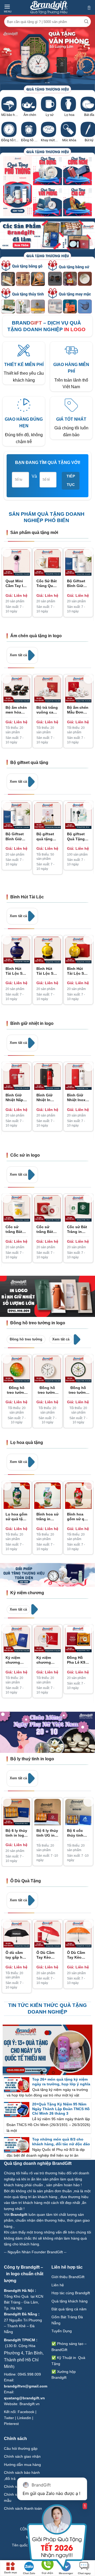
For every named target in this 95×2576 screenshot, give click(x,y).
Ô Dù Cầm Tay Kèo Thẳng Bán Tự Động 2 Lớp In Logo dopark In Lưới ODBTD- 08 (77, 1955)
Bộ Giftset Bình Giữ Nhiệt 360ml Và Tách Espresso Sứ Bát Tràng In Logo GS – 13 (78, 583)
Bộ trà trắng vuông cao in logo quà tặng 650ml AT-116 (47, 710)
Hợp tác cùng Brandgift (71, 2293)
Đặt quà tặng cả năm (69, 2309)
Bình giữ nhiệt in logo (32, 1023)
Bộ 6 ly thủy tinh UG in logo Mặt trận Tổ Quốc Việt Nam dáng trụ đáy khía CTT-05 (47, 1833)
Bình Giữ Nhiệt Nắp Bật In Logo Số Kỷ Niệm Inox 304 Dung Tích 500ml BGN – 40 (16, 1098)
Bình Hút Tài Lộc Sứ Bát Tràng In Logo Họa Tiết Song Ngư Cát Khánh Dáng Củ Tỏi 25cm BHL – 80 (78, 971)
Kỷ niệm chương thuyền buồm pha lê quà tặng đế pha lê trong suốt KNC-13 (16, 1660)
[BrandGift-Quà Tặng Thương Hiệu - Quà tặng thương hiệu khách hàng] (49, 7)
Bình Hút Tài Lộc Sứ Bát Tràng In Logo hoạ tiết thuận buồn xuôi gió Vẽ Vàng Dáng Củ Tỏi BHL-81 (47, 971)
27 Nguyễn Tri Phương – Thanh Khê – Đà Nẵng (23, 2326)
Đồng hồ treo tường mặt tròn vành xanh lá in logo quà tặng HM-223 (78, 1390)
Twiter (9, 2418)
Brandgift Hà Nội (19, 2291)
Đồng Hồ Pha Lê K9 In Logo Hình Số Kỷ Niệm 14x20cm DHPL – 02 (77, 1660)
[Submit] (86, 22)
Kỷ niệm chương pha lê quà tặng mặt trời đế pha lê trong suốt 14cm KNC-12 (46, 1660)
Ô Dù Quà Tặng (26, 1881)
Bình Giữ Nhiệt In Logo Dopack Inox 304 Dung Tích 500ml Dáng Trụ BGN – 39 (47, 1098)
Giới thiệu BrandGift (68, 2277)
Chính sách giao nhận (22, 2456)
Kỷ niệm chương (27, 1593)
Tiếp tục (71, 481)
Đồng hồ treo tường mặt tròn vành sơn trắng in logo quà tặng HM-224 (47, 1390)
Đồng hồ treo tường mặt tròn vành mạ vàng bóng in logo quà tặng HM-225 (17, 1390)
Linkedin (24, 2418)
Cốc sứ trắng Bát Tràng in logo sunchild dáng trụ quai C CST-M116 (16, 1229)
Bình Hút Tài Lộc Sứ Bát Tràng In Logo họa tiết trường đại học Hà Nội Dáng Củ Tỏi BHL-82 (16, 971)
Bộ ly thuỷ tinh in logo (32, 1759)
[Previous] (6, 552)
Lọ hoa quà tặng (27, 1442)
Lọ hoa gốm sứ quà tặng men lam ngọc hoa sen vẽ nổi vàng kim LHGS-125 (16, 1517)
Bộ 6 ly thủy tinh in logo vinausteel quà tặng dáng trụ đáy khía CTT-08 (16, 1833)
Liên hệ (58, 2285)
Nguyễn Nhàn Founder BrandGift (35, 2252)
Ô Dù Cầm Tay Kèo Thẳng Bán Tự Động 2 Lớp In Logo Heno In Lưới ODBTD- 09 (46, 1955)
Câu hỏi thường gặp (21, 2448)
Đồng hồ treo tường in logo (38, 1323)
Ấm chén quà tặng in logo (36, 636)
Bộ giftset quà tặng (29, 763)
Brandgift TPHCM (20, 2340)
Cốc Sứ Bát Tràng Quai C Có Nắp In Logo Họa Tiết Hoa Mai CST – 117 (47, 583)
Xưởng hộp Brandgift (64, 2375)
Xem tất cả (19, 655)
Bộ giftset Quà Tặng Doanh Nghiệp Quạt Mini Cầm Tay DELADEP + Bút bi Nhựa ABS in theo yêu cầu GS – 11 (78, 836)
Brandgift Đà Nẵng (21, 2314)
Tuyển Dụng (62, 2331)
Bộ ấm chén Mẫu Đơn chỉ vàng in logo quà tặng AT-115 (78, 710)
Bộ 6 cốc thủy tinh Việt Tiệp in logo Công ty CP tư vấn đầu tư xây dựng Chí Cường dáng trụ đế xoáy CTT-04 (78, 1833)
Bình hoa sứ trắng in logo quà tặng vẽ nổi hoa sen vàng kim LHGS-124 (47, 1517)
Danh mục (11, 2572)
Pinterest (11, 2424)
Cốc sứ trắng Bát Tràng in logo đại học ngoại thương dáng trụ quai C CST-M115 (47, 1229)
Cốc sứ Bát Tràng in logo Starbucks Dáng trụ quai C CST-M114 (78, 1229)
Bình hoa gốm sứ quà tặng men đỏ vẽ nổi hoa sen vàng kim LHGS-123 (78, 1517)
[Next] (89, 552)
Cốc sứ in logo (25, 1155)
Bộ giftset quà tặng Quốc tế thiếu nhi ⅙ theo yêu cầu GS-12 (46, 836)
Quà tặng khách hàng (70, 2301)
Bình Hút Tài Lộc (27, 897)
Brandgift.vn (30, 2404)
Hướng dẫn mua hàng (22, 2465)
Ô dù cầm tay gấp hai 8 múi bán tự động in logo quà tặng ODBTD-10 (16, 1955)
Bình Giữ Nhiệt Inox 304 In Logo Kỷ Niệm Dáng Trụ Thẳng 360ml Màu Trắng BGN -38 (78, 1098)
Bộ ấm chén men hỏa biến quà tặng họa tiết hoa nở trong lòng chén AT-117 (16, 710)
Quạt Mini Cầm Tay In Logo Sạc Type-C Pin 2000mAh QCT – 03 (15, 583)
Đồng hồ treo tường (26, 1339)
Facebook (26, 2412)
